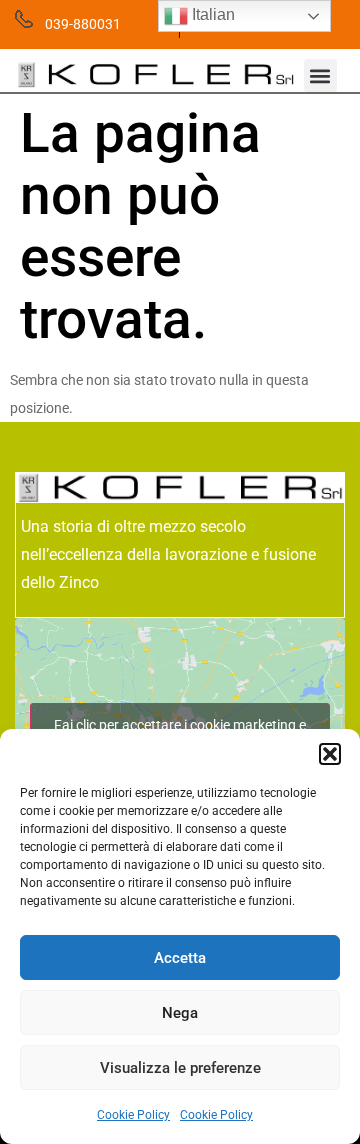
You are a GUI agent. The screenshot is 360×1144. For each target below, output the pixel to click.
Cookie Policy (133, 1115)
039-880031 (83, 24)
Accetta (180, 958)
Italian (211, 14)
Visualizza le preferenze (180, 1068)
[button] (330, 754)
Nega (180, 1013)
